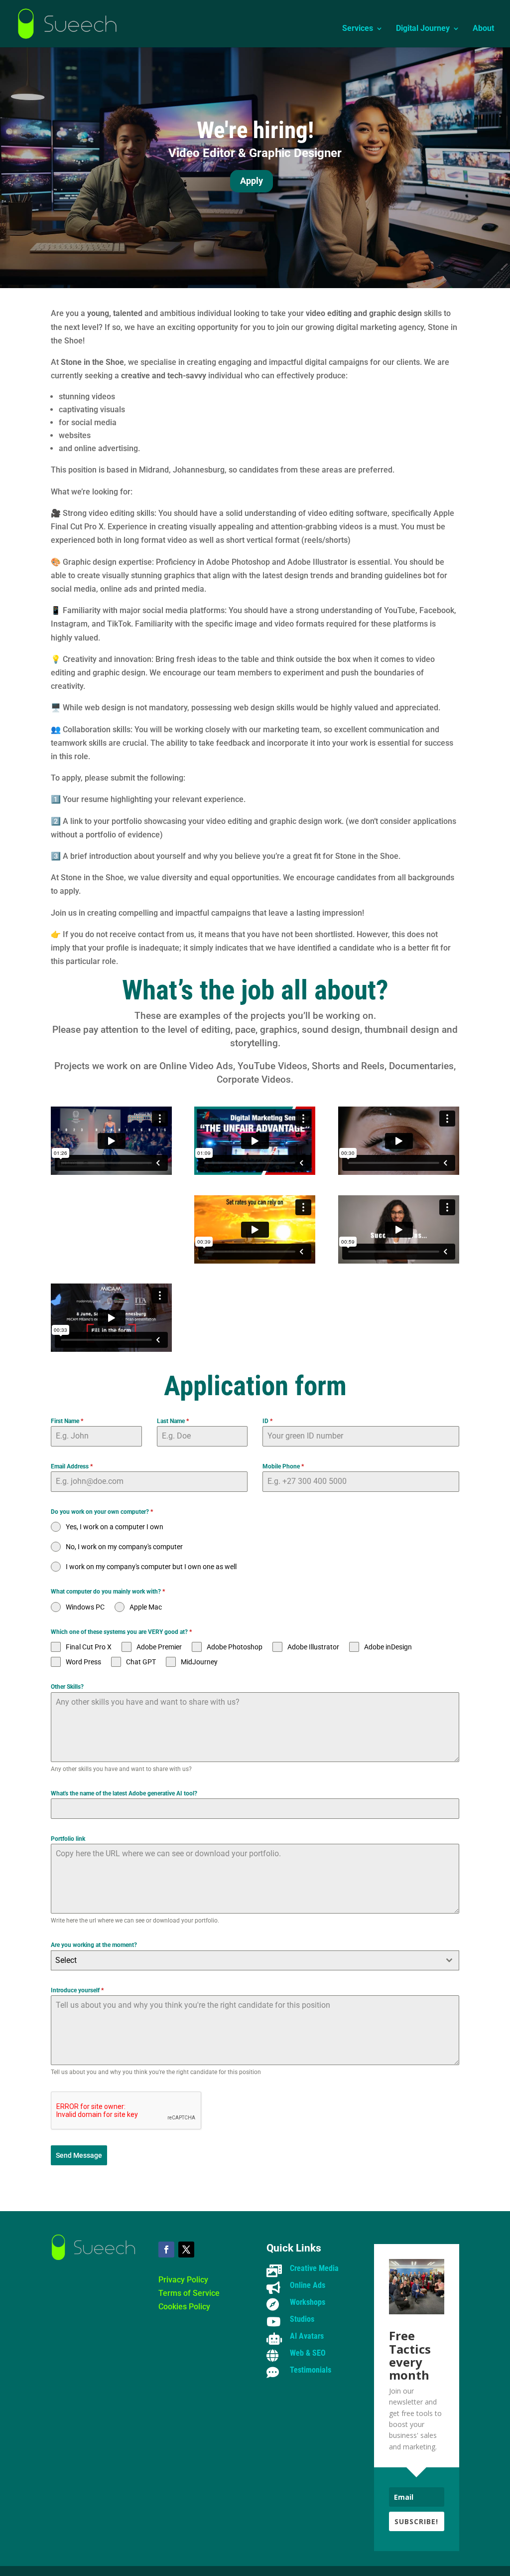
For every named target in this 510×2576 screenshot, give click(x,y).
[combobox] (255, 1960)
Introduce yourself (77, 1990)
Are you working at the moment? (94, 1945)
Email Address (72, 1466)
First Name (67, 1421)
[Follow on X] (186, 2250)
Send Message (79, 2155)
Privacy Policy (183, 2280)
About (483, 29)
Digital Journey (423, 29)
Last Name (173, 1421)
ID (267, 1421)
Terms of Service (189, 2293)
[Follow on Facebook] (166, 2250)
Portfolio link (68, 1839)
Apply (252, 181)
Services (358, 29)
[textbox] (245, 1960)
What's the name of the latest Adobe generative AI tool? (124, 1793)
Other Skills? (67, 1687)
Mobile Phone (283, 1466)
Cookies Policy (184, 2307)
